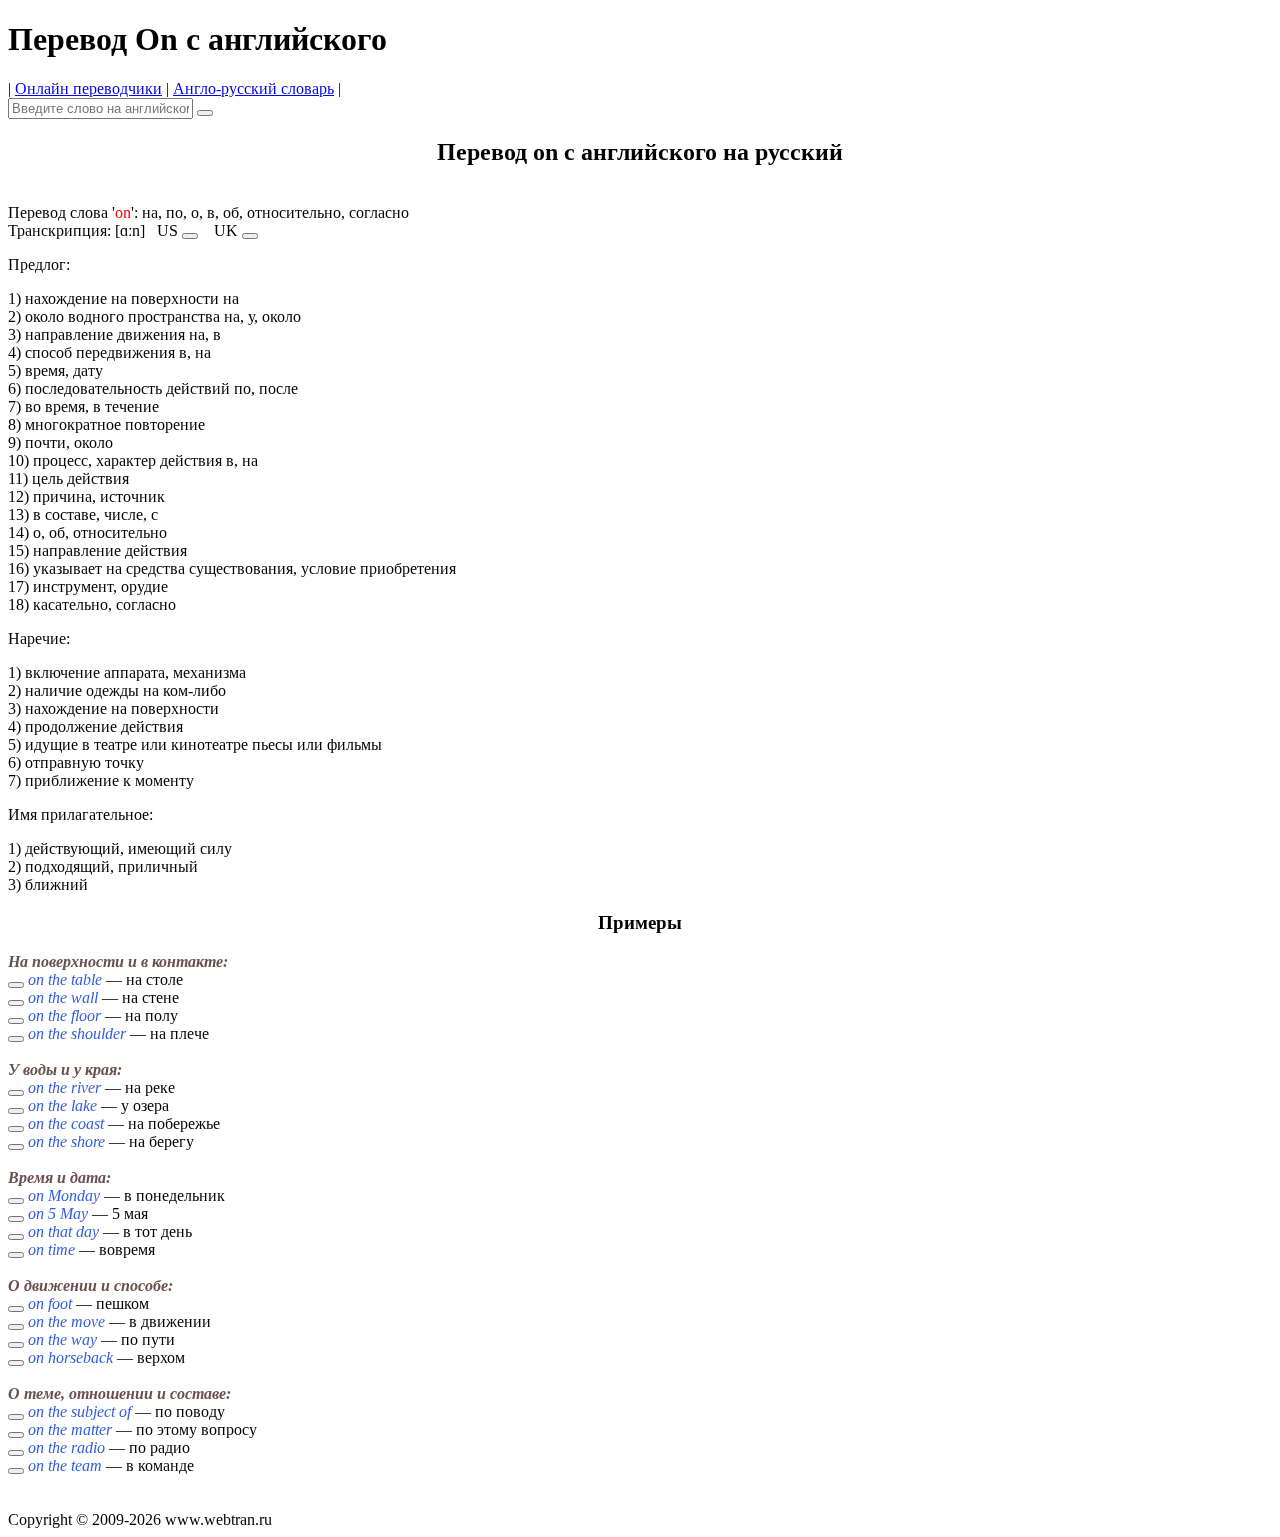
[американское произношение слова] (190, 236)
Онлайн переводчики (88, 88)
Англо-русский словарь (253, 88)
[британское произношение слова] (250, 236)
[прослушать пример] (16, 985)
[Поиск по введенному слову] (205, 113)
